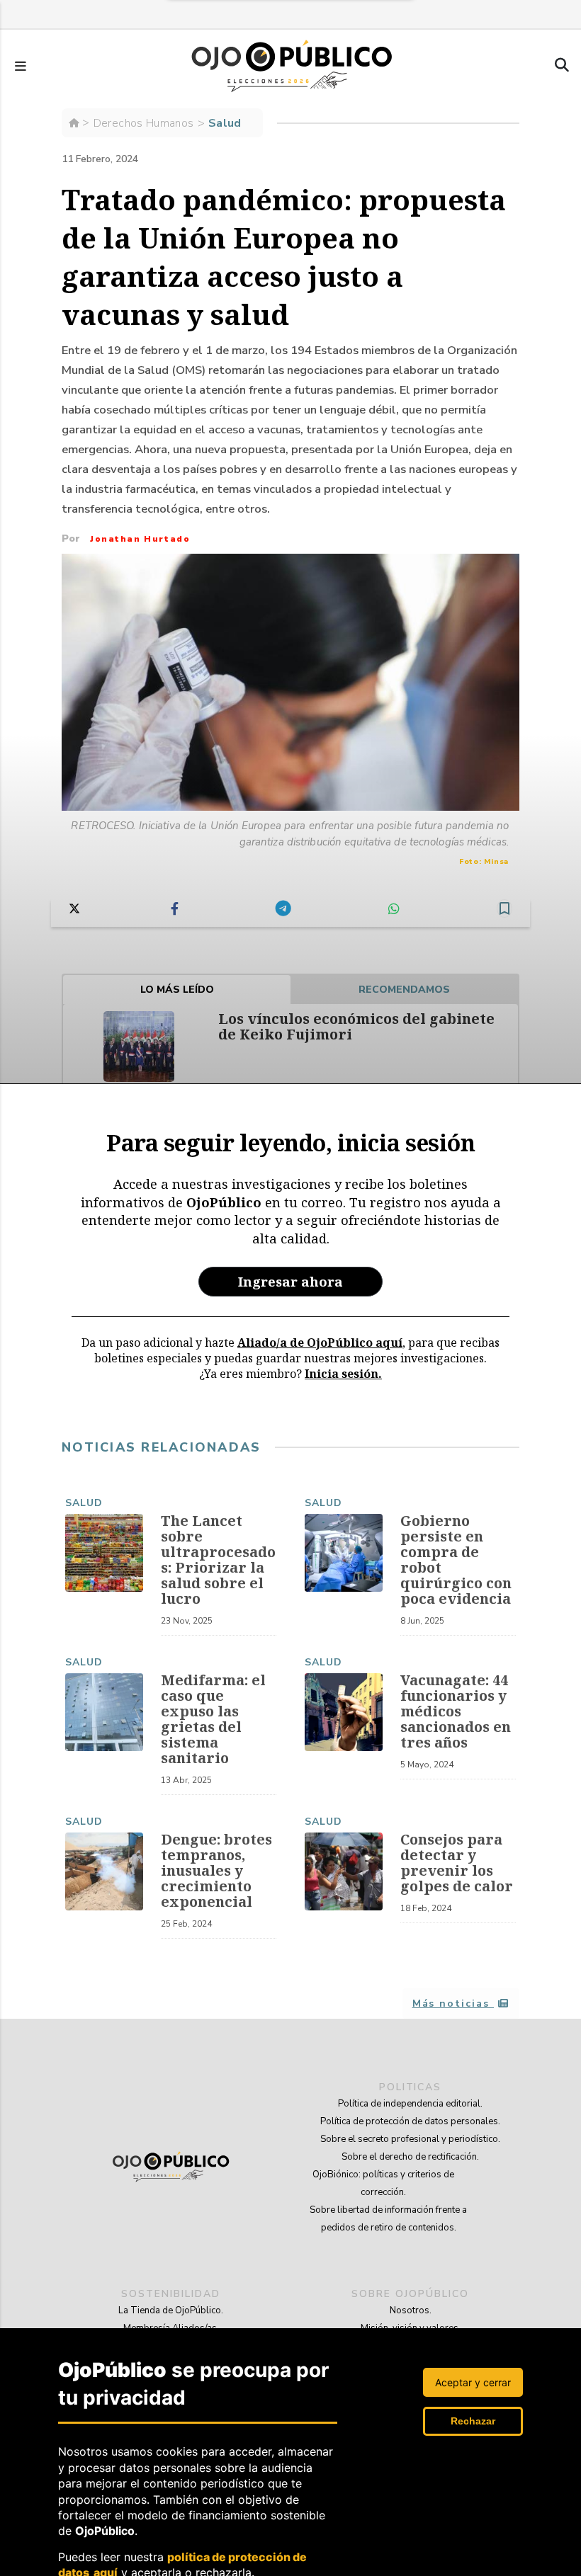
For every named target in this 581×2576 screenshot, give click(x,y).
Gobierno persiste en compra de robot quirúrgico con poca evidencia (456, 1560)
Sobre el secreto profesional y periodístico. (410, 2139)
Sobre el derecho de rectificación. (410, 2157)
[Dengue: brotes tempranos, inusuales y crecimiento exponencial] (104, 1871)
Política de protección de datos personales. (410, 2121)
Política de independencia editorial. (410, 2104)
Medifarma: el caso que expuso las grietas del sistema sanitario (213, 1719)
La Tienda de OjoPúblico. (171, 2310)
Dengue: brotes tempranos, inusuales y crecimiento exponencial (216, 1870)
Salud (84, 1503)
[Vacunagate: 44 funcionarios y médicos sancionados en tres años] (344, 1712)
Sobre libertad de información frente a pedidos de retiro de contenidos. (388, 2219)
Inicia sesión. (343, 1374)
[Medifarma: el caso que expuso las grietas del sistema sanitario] (104, 1712)
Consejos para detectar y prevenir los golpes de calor (457, 1863)
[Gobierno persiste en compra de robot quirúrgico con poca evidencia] (344, 1553)
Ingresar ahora (290, 1281)
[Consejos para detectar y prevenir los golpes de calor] (344, 1871)
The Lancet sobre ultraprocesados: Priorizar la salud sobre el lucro (218, 1560)
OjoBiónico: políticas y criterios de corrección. (383, 2183)
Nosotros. (411, 2310)
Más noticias (453, 2004)
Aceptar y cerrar (473, 2382)
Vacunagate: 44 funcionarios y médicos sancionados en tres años (456, 1711)
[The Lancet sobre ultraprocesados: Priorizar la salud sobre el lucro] (104, 1553)
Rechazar (473, 2421)
